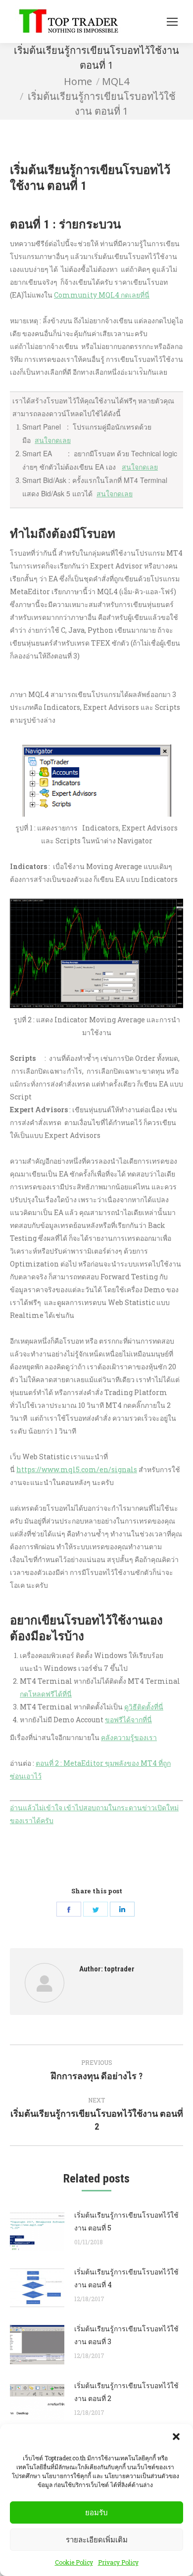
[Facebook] (69, 1909)
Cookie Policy (74, 2562)
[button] (177, 2438)
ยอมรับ (96, 2512)
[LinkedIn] (122, 1909)
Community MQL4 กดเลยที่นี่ (102, 295)
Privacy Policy (118, 2562)
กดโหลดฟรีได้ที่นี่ (46, 1694)
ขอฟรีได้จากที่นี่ (128, 1720)
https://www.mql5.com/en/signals (77, 1469)
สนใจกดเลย (53, 440)
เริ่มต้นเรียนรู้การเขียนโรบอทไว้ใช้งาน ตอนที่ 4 (126, 2278)
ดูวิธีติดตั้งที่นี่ (144, 1707)
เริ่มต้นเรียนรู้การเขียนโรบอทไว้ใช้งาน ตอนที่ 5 (126, 2221)
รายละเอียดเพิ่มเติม (97, 2540)
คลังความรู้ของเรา (129, 1737)
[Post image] (37, 2231)
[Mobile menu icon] (172, 22)
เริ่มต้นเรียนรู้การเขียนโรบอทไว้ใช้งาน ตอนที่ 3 (126, 2335)
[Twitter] (96, 1909)
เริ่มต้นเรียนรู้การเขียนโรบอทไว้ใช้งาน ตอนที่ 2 (126, 2392)
